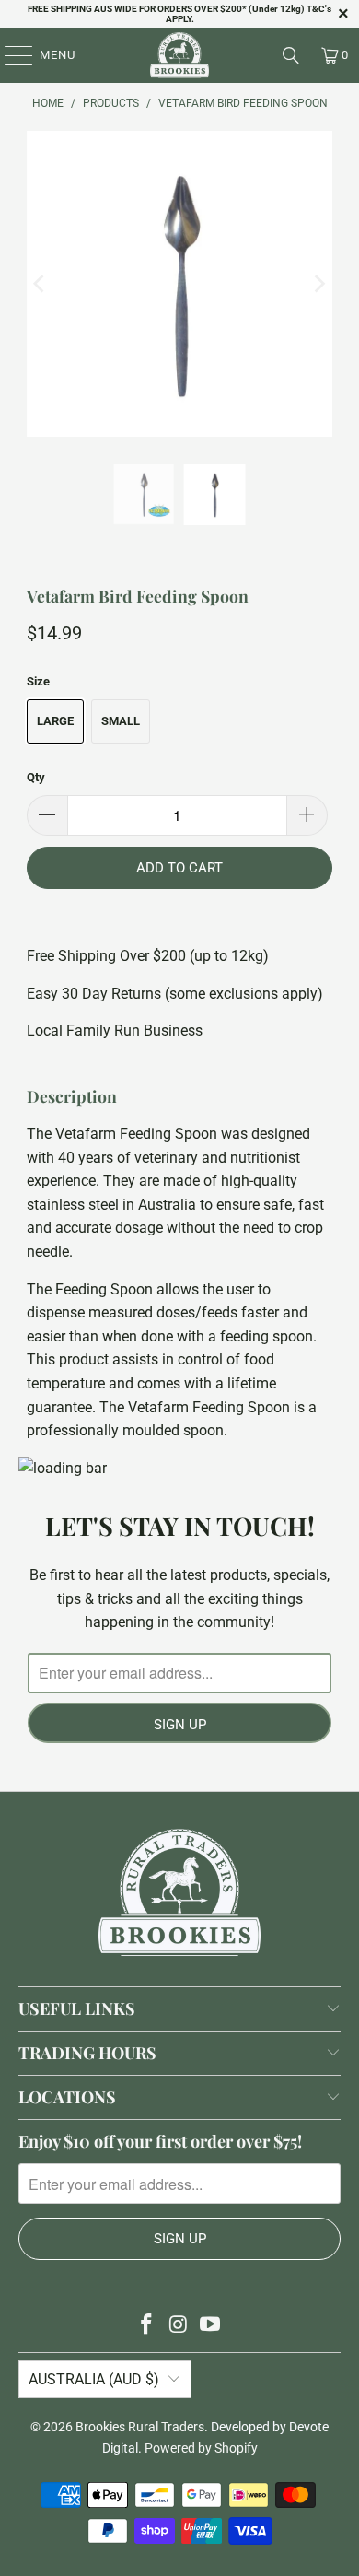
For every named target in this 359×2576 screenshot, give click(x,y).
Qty (36, 777)
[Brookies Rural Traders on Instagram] (179, 2326)
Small (121, 721)
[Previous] (41, 284)
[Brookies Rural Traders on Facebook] (146, 2326)
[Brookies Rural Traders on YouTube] (211, 2326)
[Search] (291, 55)
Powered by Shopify (201, 2448)
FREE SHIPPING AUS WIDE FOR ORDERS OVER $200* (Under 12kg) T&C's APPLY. (179, 14)
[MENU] (10, 55)
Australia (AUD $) (94, 2379)
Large (55, 721)
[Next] (318, 284)
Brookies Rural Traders (140, 2427)
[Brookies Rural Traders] (180, 55)
